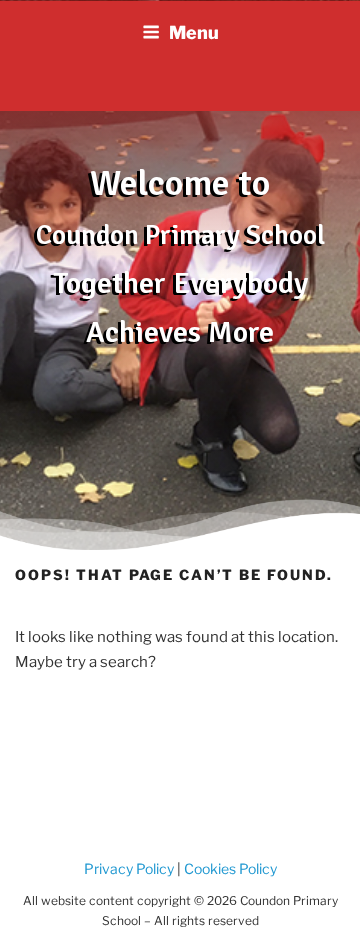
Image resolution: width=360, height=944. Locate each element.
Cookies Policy (229, 868)
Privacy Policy (129, 868)
